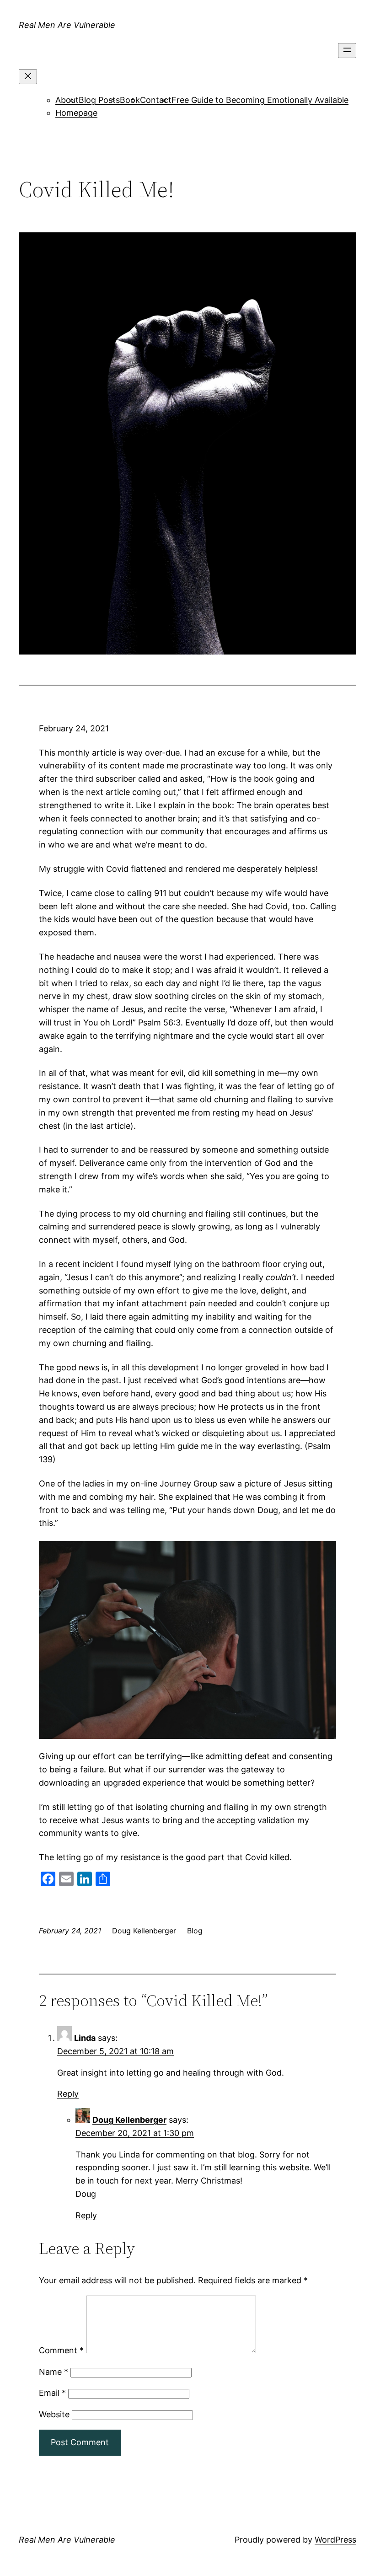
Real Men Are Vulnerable (67, 25)
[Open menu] (347, 51)
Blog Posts (99, 100)
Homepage (76, 113)
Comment (61, 2350)
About (67, 100)
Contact (156, 100)
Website (54, 2414)
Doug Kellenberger (129, 2120)
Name (54, 2372)
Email (52, 2393)
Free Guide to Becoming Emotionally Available (260, 100)
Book (130, 100)
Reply (68, 2094)
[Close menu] (28, 77)
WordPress (335, 2540)
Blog (195, 1931)
